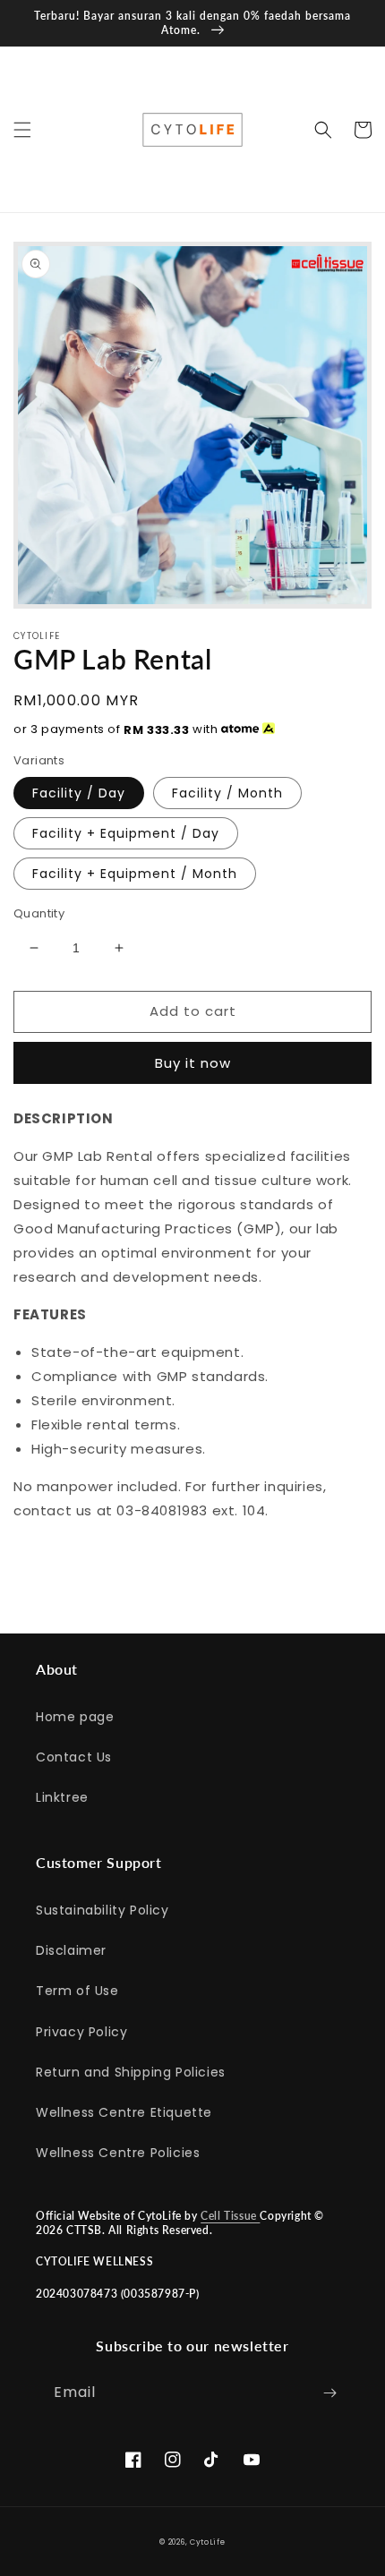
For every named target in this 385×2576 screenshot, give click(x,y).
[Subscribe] (329, 2393)
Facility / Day (79, 793)
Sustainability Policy (103, 1910)
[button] (22, 130)
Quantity (39, 913)
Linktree (62, 1797)
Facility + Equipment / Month (135, 874)
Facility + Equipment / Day (126, 833)
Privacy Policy (81, 2032)
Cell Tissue (230, 2216)
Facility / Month (227, 793)
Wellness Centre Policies (118, 2153)
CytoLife (208, 2542)
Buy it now (193, 1063)
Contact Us (74, 1757)
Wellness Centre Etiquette (124, 2112)
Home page (75, 1717)
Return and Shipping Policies (131, 2072)
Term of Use (77, 1991)
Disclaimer (71, 1950)
